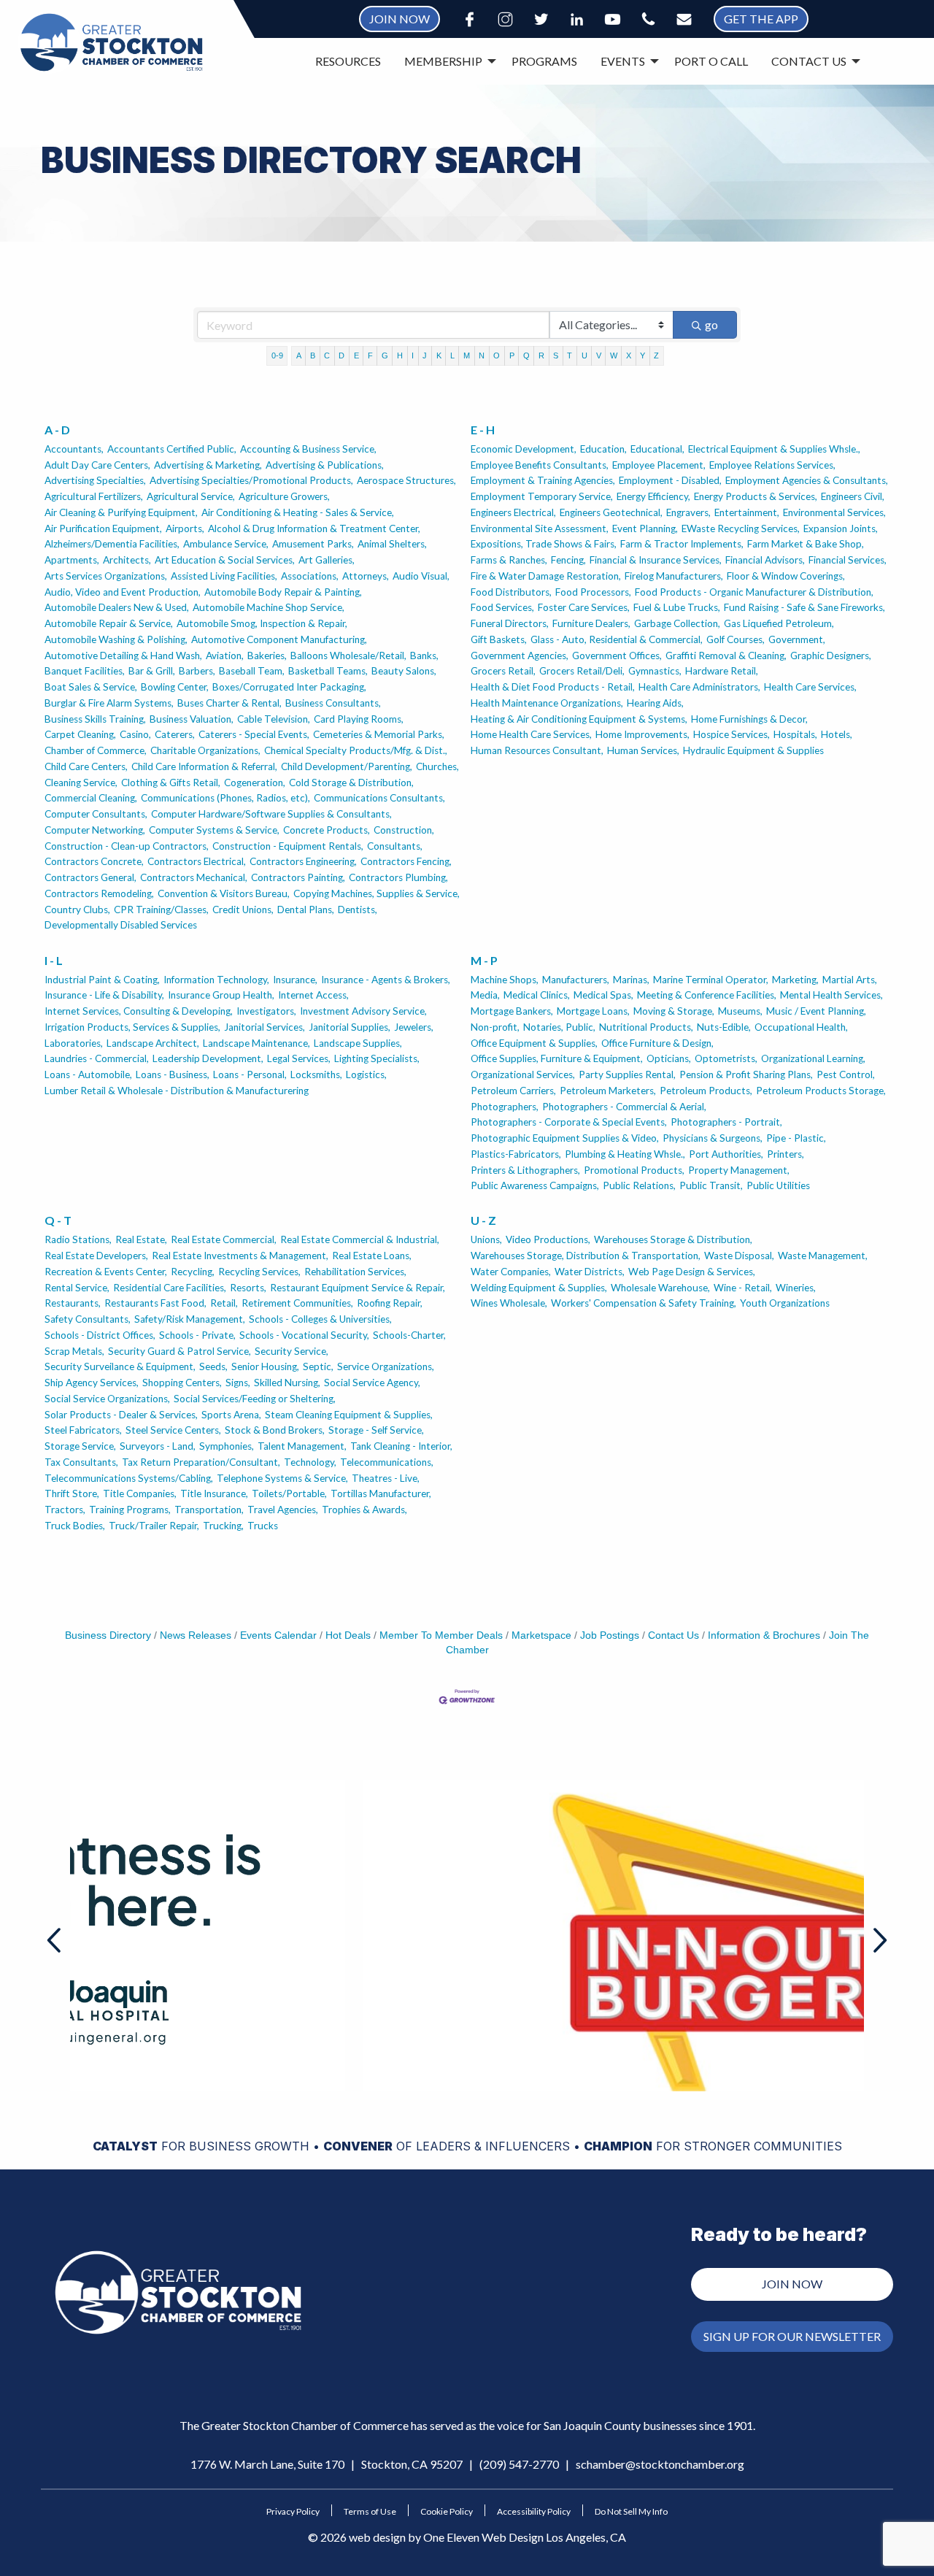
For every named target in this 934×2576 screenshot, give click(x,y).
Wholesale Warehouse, (660, 1288)
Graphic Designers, (831, 655)
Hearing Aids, (655, 703)
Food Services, (502, 607)
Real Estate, (141, 1239)
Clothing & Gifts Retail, (171, 783)
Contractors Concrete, (94, 861)
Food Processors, (593, 592)
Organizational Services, (523, 1074)
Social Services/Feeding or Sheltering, (255, 1399)
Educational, (657, 449)
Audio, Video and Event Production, (123, 592)
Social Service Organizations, (107, 1399)
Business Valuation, (192, 719)
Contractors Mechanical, (194, 877)
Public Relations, (639, 1185)
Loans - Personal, (250, 1074)
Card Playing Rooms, (359, 719)
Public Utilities (778, 1185)
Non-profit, (495, 1027)
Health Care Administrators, (699, 687)
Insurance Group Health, (221, 995)
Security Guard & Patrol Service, (180, 1351)
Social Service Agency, (372, 1383)
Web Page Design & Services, (692, 1272)
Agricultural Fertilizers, (94, 496)
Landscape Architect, (153, 1043)
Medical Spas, (603, 995)
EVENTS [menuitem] (623, 61)
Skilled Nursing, (287, 1383)
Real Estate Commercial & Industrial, (360, 1239)
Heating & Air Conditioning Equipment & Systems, (579, 719)
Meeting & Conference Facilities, (707, 995)
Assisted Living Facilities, (224, 576)
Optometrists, (726, 1058)
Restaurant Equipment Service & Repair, (358, 1288)
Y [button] (642, 355)
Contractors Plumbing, (398, 877)
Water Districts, (590, 1272)
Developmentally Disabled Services (121, 925)
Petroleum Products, (706, 1091)
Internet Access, (313, 995)
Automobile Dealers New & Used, (117, 607)
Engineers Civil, (853, 496)
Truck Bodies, (75, 1526)
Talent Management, (302, 1446)
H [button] (400, 355)
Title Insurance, (214, 1493)
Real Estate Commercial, (224, 1239)
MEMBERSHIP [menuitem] (443, 61)
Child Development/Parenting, (347, 766)
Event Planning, (645, 528)
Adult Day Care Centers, (97, 465)
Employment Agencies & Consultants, (807, 480)
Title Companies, (140, 1493)
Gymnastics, (655, 671)
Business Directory (108, 1635)
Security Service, (292, 1351)
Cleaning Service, (81, 783)
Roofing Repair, (390, 1303)
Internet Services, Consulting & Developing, (139, 1011)
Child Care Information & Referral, (204, 766)
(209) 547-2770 (519, 2464)
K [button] (439, 355)
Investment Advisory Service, (363, 1011)
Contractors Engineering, (303, 861)
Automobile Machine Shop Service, (269, 607)
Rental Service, (77, 1288)
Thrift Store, (72, 1493)
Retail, (224, 1303)
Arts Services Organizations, (106, 576)
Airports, (185, 528)
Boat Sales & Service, (91, 687)
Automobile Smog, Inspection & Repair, (262, 623)
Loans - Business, (173, 1074)
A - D (57, 430)
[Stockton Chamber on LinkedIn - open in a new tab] (577, 19)
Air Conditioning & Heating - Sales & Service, (298, 512)
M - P (484, 960)
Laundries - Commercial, (97, 1058)
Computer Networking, (95, 830)
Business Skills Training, (95, 719)
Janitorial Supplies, (350, 1027)
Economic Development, (524, 449)
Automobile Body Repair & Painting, (283, 592)
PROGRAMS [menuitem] (544, 61)
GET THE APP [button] (761, 19)
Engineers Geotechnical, (611, 512)
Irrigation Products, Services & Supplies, (132, 1027)
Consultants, (395, 846)
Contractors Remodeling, (99, 893)
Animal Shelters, (392, 544)
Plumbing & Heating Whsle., (625, 1154)
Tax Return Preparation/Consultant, (201, 1462)
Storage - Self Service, (376, 1430)
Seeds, (213, 1366)
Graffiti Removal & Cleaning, (726, 655)
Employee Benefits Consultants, (540, 465)
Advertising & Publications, (325, 465)
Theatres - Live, (386, 1478)
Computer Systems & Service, (214, 830)
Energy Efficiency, (653, 496)
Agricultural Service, (191, 496)
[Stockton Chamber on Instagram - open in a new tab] (505, 19)
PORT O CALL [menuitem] (711, 61)
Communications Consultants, (379, 798)
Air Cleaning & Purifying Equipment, (121, 512)
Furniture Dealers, (591, 623)
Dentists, (358, 910)
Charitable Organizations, (205, 750)
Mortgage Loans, (593, 1011)
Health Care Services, (810, 687)
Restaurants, (73, 1303)
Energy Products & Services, (756, 496)
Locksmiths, (316, 1074)
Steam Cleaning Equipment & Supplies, (349, 1415)
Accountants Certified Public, (172, 449)
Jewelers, (414, 1027)
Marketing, (795, 980)
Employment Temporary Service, (542, 496)
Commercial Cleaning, (91, 798)
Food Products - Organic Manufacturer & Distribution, (754, 592)
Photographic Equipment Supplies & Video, (565, 1138)
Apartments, (72, 560)
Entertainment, (747, 512)
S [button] (556, 355)
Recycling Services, (259, 1272)
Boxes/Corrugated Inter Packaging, (289, 687)
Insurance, (295, 980)
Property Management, (739, 1170)
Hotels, (837, 734)
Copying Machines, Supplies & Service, (377, 893)
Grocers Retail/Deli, (582, 671)
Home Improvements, (642, 734)
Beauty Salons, (404, 671)
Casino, (135, 734)
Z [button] (656, 355)
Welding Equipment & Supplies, (539, 1288)
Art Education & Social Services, (225, 560)
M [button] (467, 355)
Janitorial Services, (265, 1027)
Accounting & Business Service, (308, 449)
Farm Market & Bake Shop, (806, 544)
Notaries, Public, (559, 1027)
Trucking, (223, 1526)
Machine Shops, (505, 980)
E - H (483, 430)
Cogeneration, (255, 783)
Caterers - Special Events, (254, 734)
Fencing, (568, 560)
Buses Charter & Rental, (229, 703)
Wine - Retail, (743, 1288)
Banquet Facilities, (85, 671)
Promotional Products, (634, 1170)
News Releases (196, 1635)
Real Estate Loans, (372, 1256)
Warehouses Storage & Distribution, (673, 1239)
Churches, (437, 766)
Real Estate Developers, (96, 1256)
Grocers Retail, (503, 671)
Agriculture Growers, (284, 496)
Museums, (740, 1011)
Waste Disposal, (739, 1256)
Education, (603, 449)
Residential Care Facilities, (170, 1288)
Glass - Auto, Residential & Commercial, (617, 639)
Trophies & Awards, (364, 1510)
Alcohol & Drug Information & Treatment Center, (314, 528)
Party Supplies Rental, (627, 1074)
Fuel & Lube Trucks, (677, 607)
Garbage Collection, (677, 623)
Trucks (263, 1526)
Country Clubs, (77, 910)
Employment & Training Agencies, (543, 480)
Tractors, (65, 1510)
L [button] (452, 355)
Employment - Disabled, (670, 480)
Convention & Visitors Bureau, (224, 893)
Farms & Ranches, (509, 560)
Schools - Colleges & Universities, (320, 1319)
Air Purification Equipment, (103, 528)
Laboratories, (74, 1043)
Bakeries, (267, 655)
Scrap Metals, (74, 1351)
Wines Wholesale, (509, 1303)
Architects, (127, 560)
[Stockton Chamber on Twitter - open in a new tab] (541, 19)
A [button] (299, 355)
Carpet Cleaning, (80, 734)
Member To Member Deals (441, 1635)
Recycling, (193, 1272)
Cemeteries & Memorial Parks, (379, 734)
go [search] (711, 324)
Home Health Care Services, (531, 734)
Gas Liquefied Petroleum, (779, 623)
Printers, (786, 1154)
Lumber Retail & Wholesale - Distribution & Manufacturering (177, 1091)
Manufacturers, (576, 980)
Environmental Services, (834, 512)
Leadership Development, (208, 1058)
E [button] (356, 355)
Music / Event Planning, (816, 1011)
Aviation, (225, 655)
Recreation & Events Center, (106, 1272)
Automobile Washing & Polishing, (116, 639)
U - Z (483, 1220)
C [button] (327, 355)
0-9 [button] (277, 355)
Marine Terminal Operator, (711, 980)
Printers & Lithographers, (525, 1170)
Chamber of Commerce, (96, 750)
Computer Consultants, (96, 814)
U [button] (584, 355)
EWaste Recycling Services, (741, 528)
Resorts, (248, 1288)
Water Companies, (511, 1272)
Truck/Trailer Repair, (154, 1526)
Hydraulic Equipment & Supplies (753, 750)
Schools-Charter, (409, 1335)
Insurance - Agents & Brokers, (386, 980)
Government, (797, 639)
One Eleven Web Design (483, 2537)
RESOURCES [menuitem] (348, 61)
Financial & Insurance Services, (656, 560)
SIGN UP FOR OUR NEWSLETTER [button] (792, 2336)
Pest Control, (846, 1074)
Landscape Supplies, (358, 1043)
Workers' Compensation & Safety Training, (644, 1303)
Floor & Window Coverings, (786, 576)
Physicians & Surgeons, (713, 1138)
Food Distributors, (511, 592)
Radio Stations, (78, 1239)
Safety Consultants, (88, 1319)
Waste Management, (823, 1256)
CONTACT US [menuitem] (809, 61)
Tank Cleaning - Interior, (401, 1446)
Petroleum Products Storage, (821, 1091)
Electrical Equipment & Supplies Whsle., (774, 449)
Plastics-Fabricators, (516, 1154)
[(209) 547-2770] (648, 19)
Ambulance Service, (226, 544)
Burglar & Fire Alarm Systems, (109, 703)
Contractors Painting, (298, 877)
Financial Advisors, (765, 560)
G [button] (385, 355)
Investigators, (266, 1011)
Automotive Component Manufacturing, (279, 639)
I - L (54, 960)
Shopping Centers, (182, 1383)
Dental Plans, (306, 910)
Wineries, (796, 1288)
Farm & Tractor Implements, (682, 544)
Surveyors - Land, (158, 1446)
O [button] (497, 355)
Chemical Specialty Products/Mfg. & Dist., (356, 750)
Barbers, (197, 671)
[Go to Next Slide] (879, 1940)
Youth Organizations (785, 1303)
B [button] (313, 355)
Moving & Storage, (674, 1011)
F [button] (370, 355)
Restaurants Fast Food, (155, 1303)
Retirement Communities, (297, 1303)
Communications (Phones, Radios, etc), (225, 798)
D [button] (341, 355)
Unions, (486, 1239)
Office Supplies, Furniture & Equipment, (557, 1058)
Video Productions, (548, 1239)
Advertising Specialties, (95, 480)
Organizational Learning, (813, 1058)
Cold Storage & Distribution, (351, 783)
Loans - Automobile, (88, 1074)
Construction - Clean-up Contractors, (127, 846)
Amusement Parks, (313, 544)
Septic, (318, 1366)
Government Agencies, (520, 655)
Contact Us (674, 1635)
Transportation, (209, 1510)
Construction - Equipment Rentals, (288, 846)
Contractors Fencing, (406, 861)
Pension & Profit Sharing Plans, (746, 1074)
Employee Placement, (659, 465)
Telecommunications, (387, 1462)
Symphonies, (227, 1446)
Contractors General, (90, 877)
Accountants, (74, 449)
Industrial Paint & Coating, (102, 980)
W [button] (614, 355)
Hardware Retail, (722, 671)
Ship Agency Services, (92, 1383)
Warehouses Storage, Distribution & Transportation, (586, 1256)
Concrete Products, (327, 830)
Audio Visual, (421, 576)
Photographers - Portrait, (726, 1122)
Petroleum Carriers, (513, 1091)
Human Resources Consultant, (537, 750)
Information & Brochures (764, 1635)
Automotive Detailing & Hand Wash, (123, 655)
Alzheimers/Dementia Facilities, (112, 544)
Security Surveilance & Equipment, (120, 1366)
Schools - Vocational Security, (304, 1335)
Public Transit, (711, 1185)
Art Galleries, (327, 560)
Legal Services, (299, 1058)
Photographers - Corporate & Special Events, (569, 1122)
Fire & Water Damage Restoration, (546, 576)
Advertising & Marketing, (208, 465)
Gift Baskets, (499, 639)
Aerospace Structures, (406, 480)
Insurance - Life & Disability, (104, 995)
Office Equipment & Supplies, (534, 1043)
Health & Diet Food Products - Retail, (553, 687)
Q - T (58, 1220)
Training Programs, (130, 1510)
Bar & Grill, (152, 671)
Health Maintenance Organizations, (547, 703)
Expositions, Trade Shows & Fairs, (544, 544)
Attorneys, (366, 576)
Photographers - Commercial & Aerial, (624, 1107)
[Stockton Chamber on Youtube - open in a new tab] (613, 19)
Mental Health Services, (831, 995)
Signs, (238, 1383)
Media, (485, 995)
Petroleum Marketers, (608, 1091)
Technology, (310, 1462)
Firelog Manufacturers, (674, 576)
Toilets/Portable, (289, 1493)
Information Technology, (216, 980)
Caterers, (175, 734)
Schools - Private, (197, 1335)
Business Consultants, (333, 703)
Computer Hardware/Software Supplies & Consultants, (271, 814)
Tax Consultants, (81, 1462)
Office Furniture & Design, (657, 1043)
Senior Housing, (265, 1366)
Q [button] (526, 355)
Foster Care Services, (584, 607)
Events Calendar (278, 1635)
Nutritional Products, (646, 1027)
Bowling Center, (175, 687)
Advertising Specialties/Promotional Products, (251, 480)
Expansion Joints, (841, 528)
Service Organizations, (386, 1366)
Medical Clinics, (537, 995)
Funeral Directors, (510, 623)
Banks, (424, 655)
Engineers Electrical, (513, 512)
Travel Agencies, (283, 1510)
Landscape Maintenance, (256, 1043)
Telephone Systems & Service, (282, 1478)
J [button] (425, 355)
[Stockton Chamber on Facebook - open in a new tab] (470, 19)
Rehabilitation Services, (355, 1272)
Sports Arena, (231, 1415)
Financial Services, (848, 560)
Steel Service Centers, (173, 1430)
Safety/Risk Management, (190, 1319)
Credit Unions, (243, 910)
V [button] (599, 355)
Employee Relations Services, (772, 465)
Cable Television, (274, 719)
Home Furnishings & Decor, (749, 719)
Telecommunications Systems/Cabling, (129, 1478)
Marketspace (541, 1635)
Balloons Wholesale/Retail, (348, 655)
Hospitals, (795, 734)
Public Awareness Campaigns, (535, 1185)
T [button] (570, 355)
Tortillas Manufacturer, (381, 1493)
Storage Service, (80, 1446)
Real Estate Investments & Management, (240, 1256)
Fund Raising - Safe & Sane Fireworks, (804, 607)
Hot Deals (348, 1635)
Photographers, (505, 1107)
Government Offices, (617, 655)
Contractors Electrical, (197, 861)
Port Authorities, (726, 1154)
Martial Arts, (850, 980)
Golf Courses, (736, 639)
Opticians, (669, 1058)
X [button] (629, 355)
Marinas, (631, 980)
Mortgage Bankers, (512, 1011)
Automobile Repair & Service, (109, 623)
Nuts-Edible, (724, 1027)
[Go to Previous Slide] (55, 1940)
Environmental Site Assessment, (540, 528)
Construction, (404, 830)
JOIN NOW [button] (400, 19)
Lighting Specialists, (377, 1058)
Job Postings (610, 1635)
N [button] (482, 355)
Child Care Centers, (86, 766)
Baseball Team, (252, 671)
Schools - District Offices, (100, 1335)
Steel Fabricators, (83, 1430)
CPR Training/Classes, (161, 910)
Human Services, (643, 750)
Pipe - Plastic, (796, 1138)
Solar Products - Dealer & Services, (121, 1415)
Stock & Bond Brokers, (275, 1430)
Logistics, (366, 1074)
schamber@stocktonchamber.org (660, 2464)
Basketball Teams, (328, 671)
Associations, (310, 576)
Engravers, (688, 512)
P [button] (512, 355)
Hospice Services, (732, 734)
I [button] (413, 355)
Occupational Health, (801, 1027)
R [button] (541, 355)
